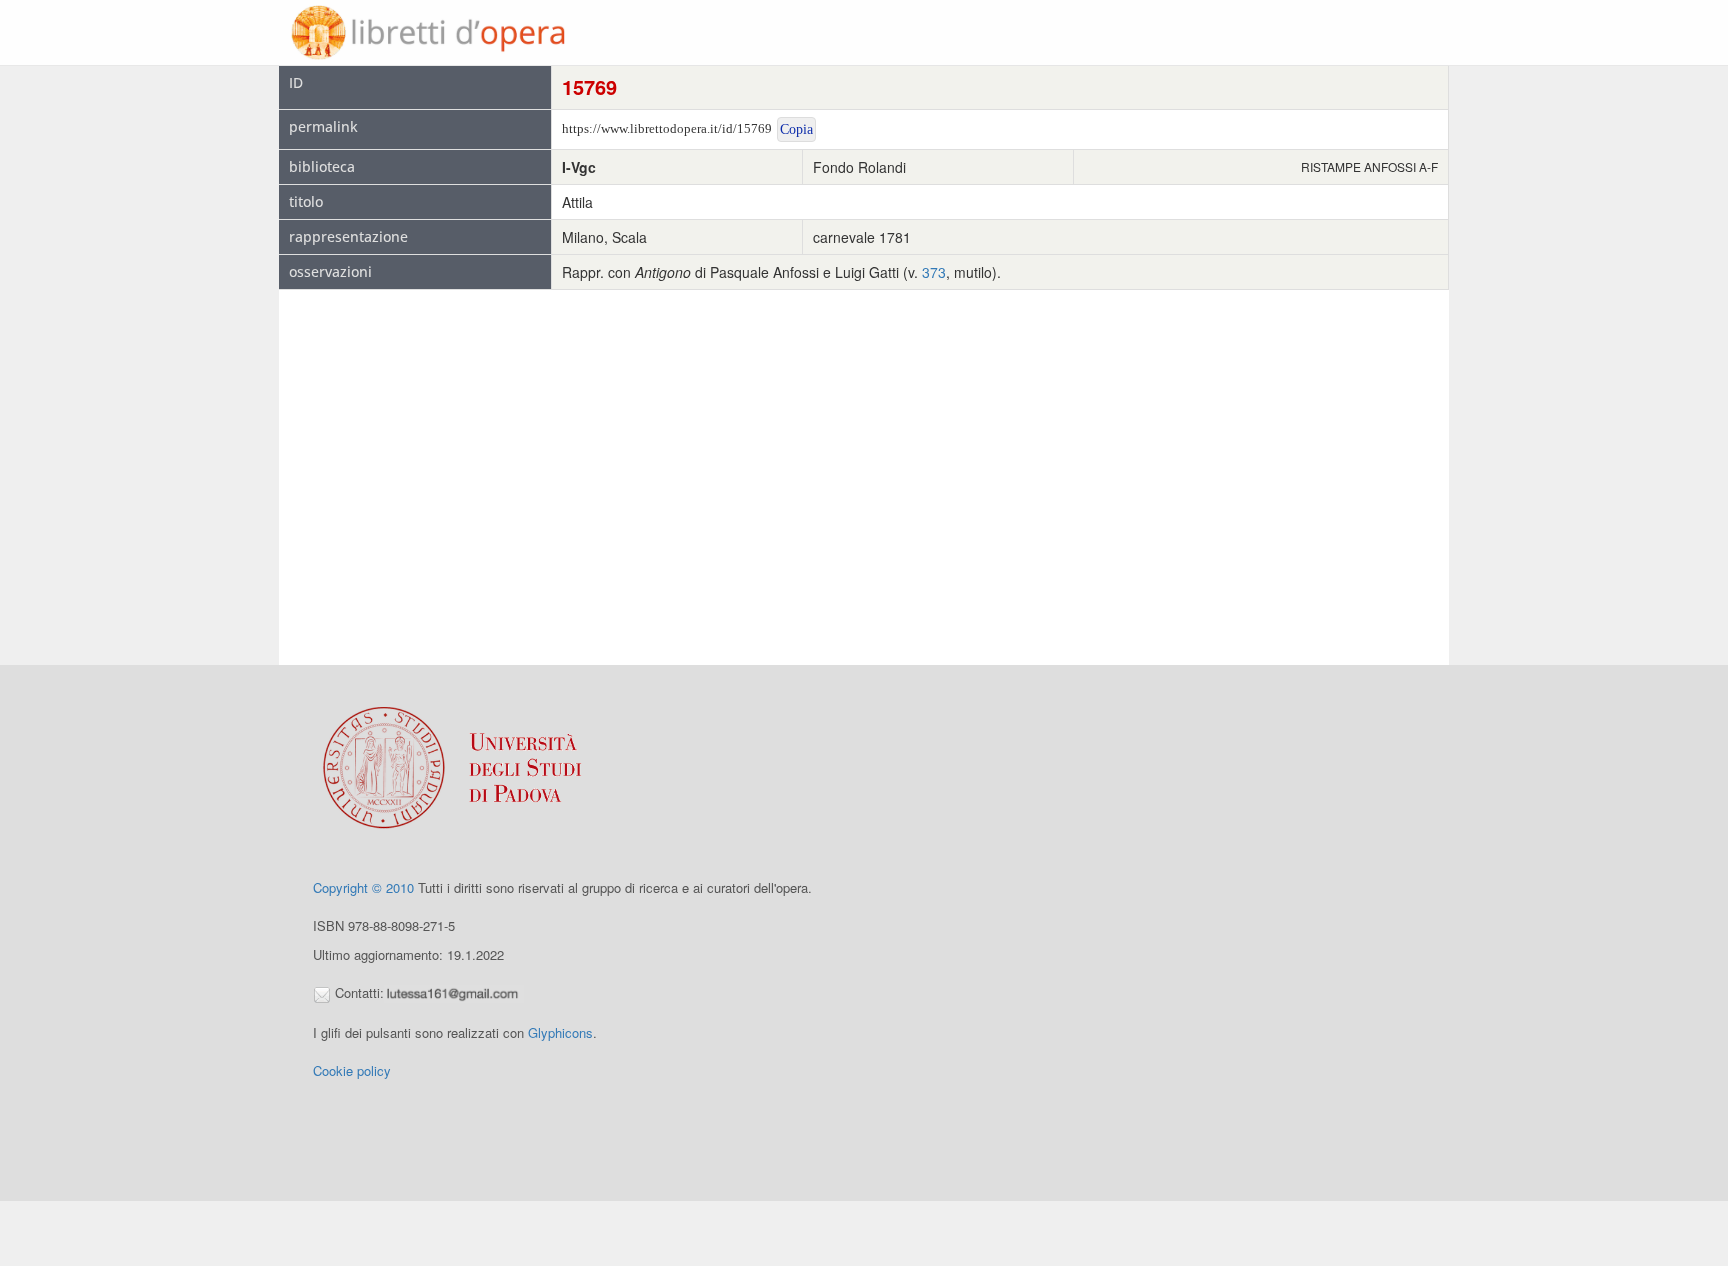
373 (934, 272)
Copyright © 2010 (363, 887)
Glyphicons (560, 1032)
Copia (796, 129)
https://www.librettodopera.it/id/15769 (667, 128)
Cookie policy (352, 1070)
